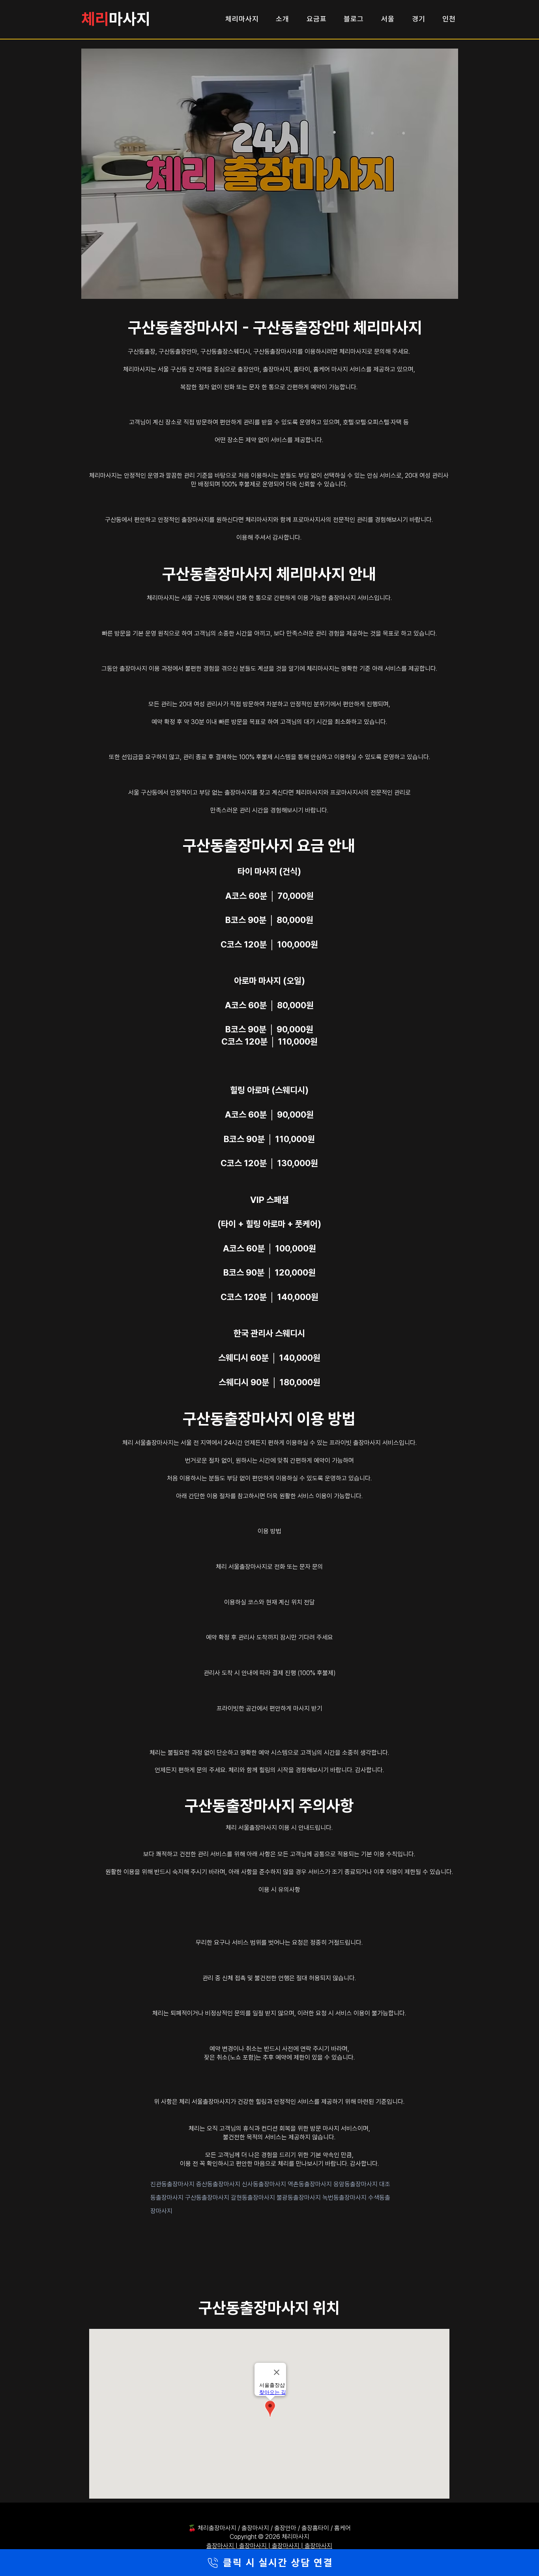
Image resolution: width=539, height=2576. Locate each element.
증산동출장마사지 (219, 2184)
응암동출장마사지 (356, 2184)
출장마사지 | (223, 2546)
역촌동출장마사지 (311, 2184)
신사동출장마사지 (265, 2184)
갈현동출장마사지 (254, 2198)
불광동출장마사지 (299, 2198)
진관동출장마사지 (173, 2184)
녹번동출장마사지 (345, 2198)
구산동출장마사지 (208, 2198)
